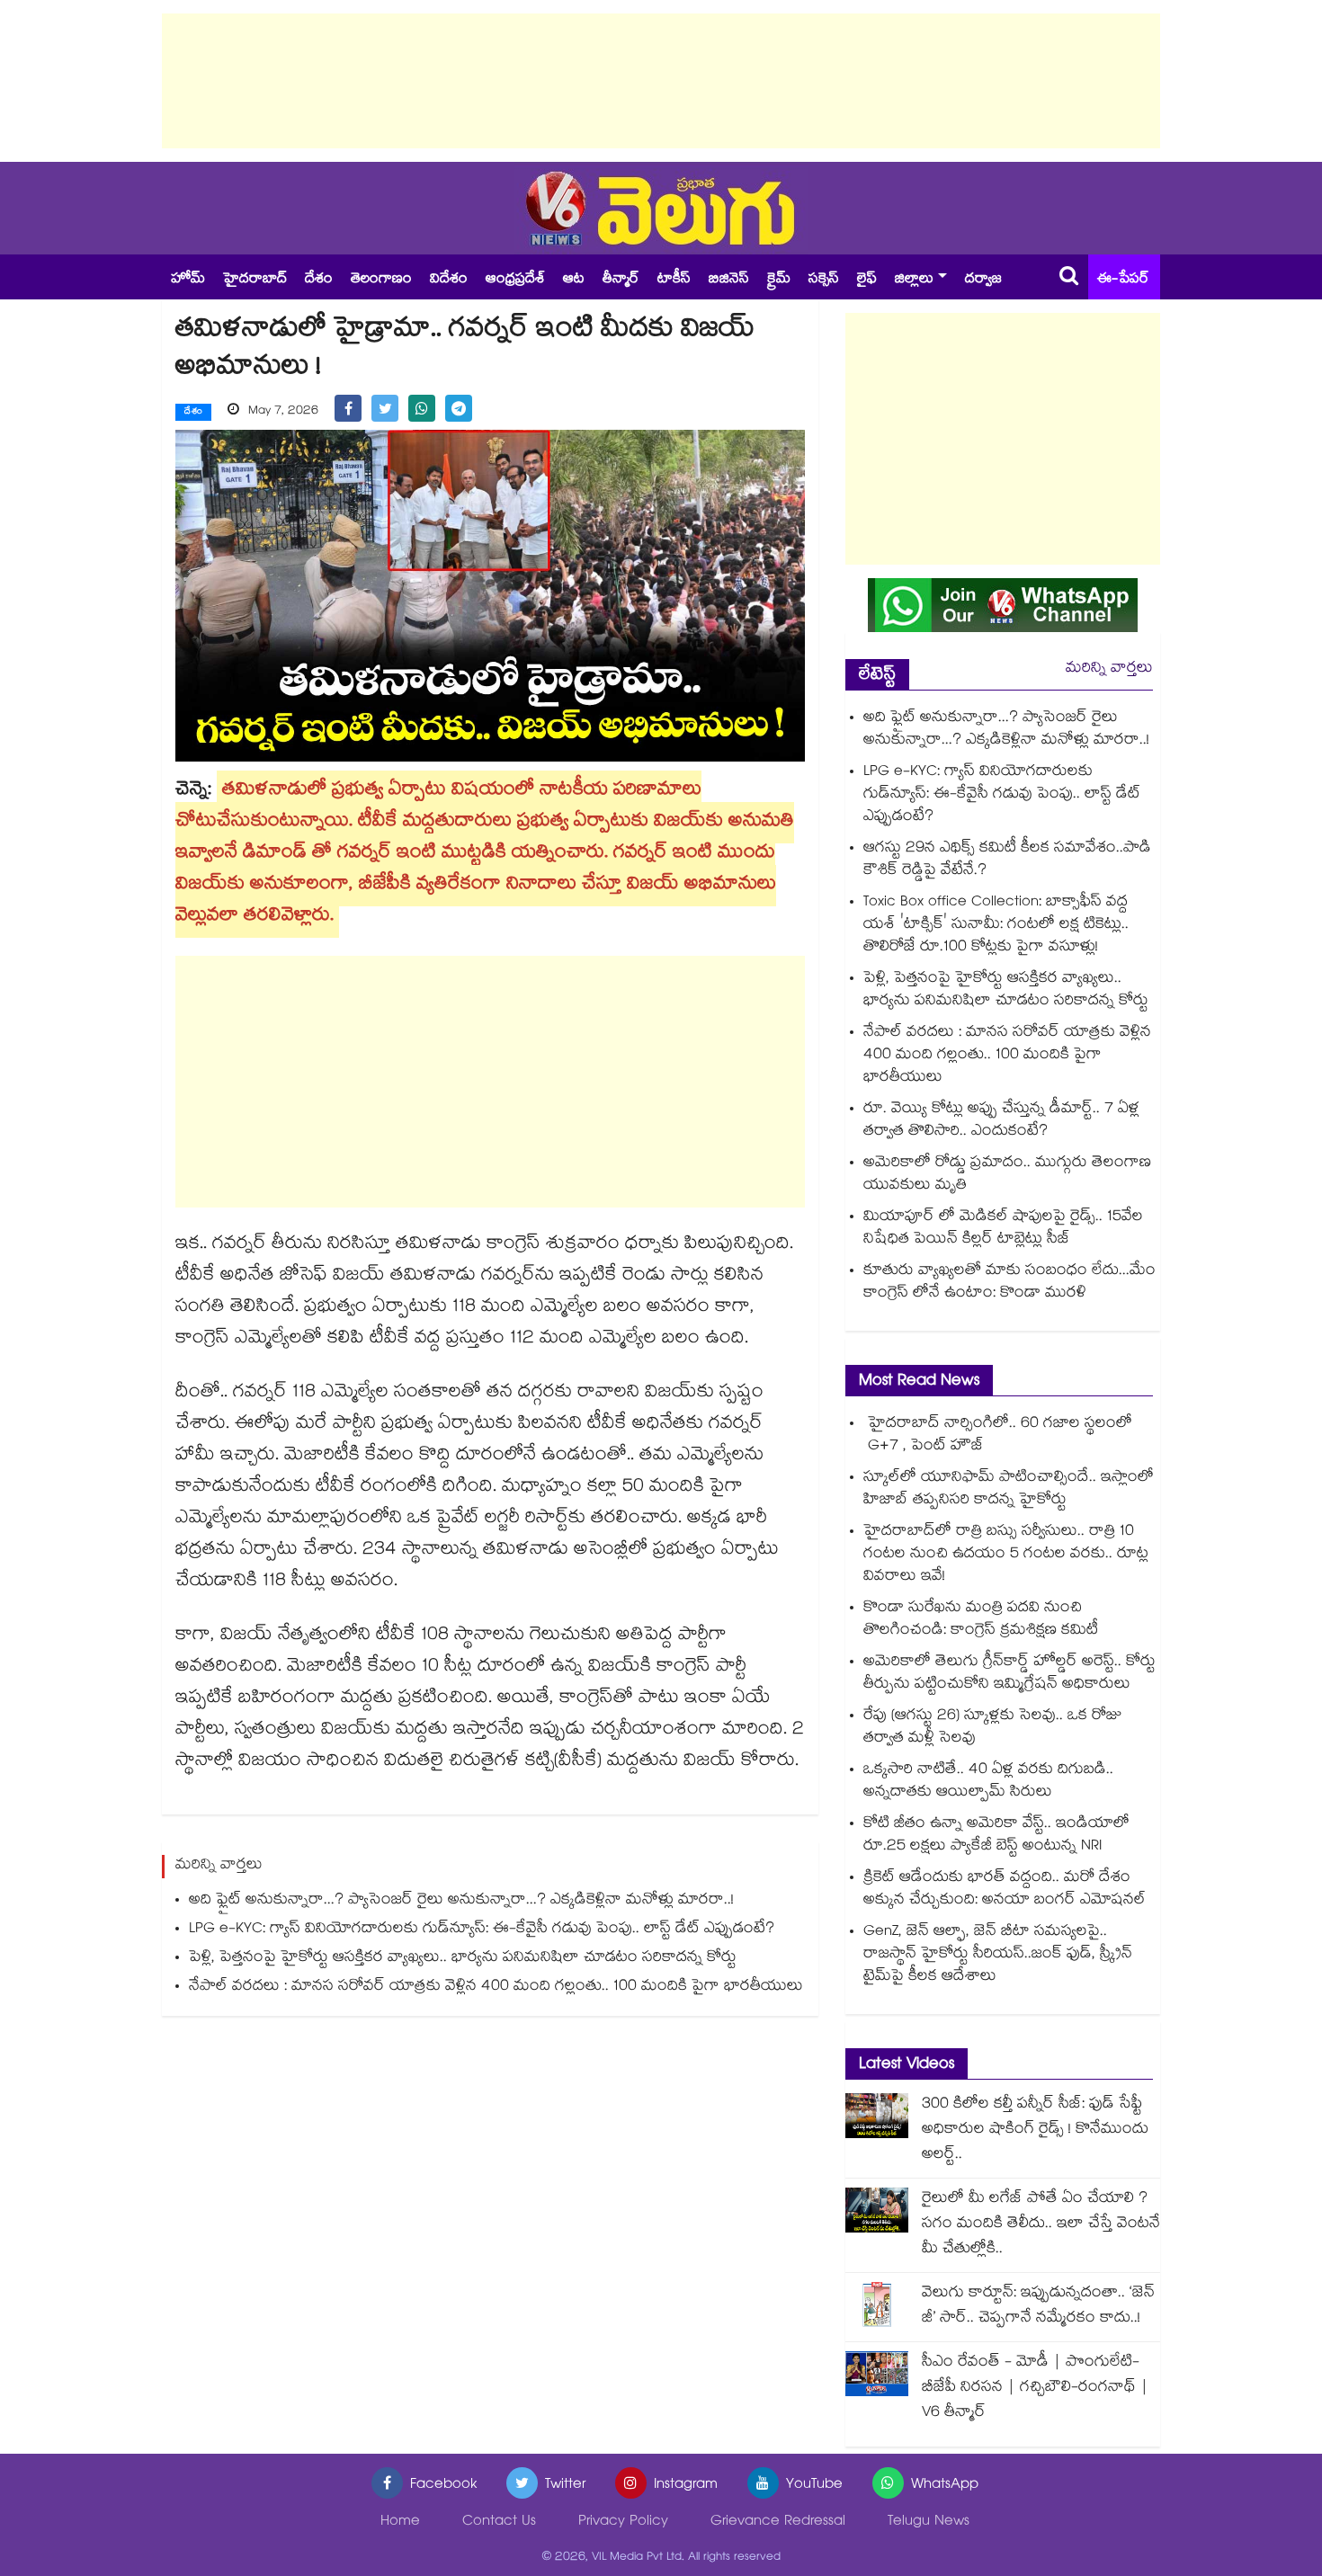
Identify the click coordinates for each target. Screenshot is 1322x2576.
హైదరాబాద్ (255, 280)
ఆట (574, 280)
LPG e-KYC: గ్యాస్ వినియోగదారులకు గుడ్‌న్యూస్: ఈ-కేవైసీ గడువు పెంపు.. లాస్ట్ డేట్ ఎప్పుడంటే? (482, 1930)
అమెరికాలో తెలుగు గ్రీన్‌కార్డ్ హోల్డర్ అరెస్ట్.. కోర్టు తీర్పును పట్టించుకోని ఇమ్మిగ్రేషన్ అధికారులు (1009, 1674)
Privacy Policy (623, 2523)
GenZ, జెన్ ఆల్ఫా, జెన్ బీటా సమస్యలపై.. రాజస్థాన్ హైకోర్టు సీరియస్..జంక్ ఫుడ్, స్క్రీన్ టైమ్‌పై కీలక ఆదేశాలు (998, 1955)
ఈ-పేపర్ (1123, 280)
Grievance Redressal (778, 2523)
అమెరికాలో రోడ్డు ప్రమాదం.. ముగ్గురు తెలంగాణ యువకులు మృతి (1007, 1175)
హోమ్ (188, 280)
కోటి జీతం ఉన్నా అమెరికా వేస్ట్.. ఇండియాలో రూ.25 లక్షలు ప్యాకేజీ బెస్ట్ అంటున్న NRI (996, 1836)
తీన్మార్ (621, 280)
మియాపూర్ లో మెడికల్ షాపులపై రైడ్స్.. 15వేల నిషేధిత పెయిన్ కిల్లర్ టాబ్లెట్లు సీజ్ (1003, 1229)
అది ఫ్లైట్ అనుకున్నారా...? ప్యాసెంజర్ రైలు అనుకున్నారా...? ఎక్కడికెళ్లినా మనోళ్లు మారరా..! (461, 1901)
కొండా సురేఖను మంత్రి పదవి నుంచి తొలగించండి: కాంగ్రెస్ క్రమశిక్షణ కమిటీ (981, 1620)
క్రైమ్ (779, 280)
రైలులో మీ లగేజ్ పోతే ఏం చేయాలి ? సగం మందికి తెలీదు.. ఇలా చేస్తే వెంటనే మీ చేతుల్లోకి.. (1041, 2225)
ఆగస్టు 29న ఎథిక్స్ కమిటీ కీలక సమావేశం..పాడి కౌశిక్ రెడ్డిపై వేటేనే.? (1007, 860)
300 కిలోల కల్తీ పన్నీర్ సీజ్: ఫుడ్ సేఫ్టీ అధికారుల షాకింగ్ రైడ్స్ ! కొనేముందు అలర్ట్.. (1035, 2130)
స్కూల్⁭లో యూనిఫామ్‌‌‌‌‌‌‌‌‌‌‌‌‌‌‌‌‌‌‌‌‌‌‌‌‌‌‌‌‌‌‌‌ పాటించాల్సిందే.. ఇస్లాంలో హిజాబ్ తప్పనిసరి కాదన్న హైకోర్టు (1009, 1490)
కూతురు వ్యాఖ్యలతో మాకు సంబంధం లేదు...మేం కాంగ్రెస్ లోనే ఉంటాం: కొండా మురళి (1009, 1283)
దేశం (319, 280)
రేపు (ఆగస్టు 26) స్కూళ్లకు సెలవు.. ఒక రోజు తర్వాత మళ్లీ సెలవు (993, 1728)
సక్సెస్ (824, 280)
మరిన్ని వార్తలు (1109, 669)
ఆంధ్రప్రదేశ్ (515, 280)
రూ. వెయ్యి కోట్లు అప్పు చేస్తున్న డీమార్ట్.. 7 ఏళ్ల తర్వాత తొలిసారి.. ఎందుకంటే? (1001, 1121)
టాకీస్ (674, 280)
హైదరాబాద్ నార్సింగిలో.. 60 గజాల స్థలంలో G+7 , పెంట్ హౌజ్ (998, 1436)
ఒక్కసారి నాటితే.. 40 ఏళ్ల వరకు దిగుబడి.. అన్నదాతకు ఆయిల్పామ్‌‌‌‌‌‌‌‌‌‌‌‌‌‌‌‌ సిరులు (988, 1782)
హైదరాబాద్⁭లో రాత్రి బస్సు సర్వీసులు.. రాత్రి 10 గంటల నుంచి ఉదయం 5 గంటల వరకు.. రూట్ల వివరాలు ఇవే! (1006, 1555)
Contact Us (499, 2523)
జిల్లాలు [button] (914, 280)
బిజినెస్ (729, 280)
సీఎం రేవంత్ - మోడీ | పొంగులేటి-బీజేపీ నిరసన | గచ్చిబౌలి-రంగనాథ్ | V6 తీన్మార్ (1035, 2389)
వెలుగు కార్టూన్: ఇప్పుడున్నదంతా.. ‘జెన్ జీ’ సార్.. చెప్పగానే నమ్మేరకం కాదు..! (1038, 2307)
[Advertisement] (661, 81)
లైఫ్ (867, 280)
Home (400, 2523)
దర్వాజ (983, 280)
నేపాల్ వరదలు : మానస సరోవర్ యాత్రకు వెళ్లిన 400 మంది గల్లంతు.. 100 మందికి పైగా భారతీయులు (496, 1988)
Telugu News (929, 2523)
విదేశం (449, 280)
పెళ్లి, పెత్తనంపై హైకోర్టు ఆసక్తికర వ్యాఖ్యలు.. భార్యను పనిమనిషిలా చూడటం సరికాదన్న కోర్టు (463, 1959)
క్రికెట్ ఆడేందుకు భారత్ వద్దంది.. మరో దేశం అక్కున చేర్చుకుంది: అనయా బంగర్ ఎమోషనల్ (1005, 1890)
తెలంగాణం (381, 280)
